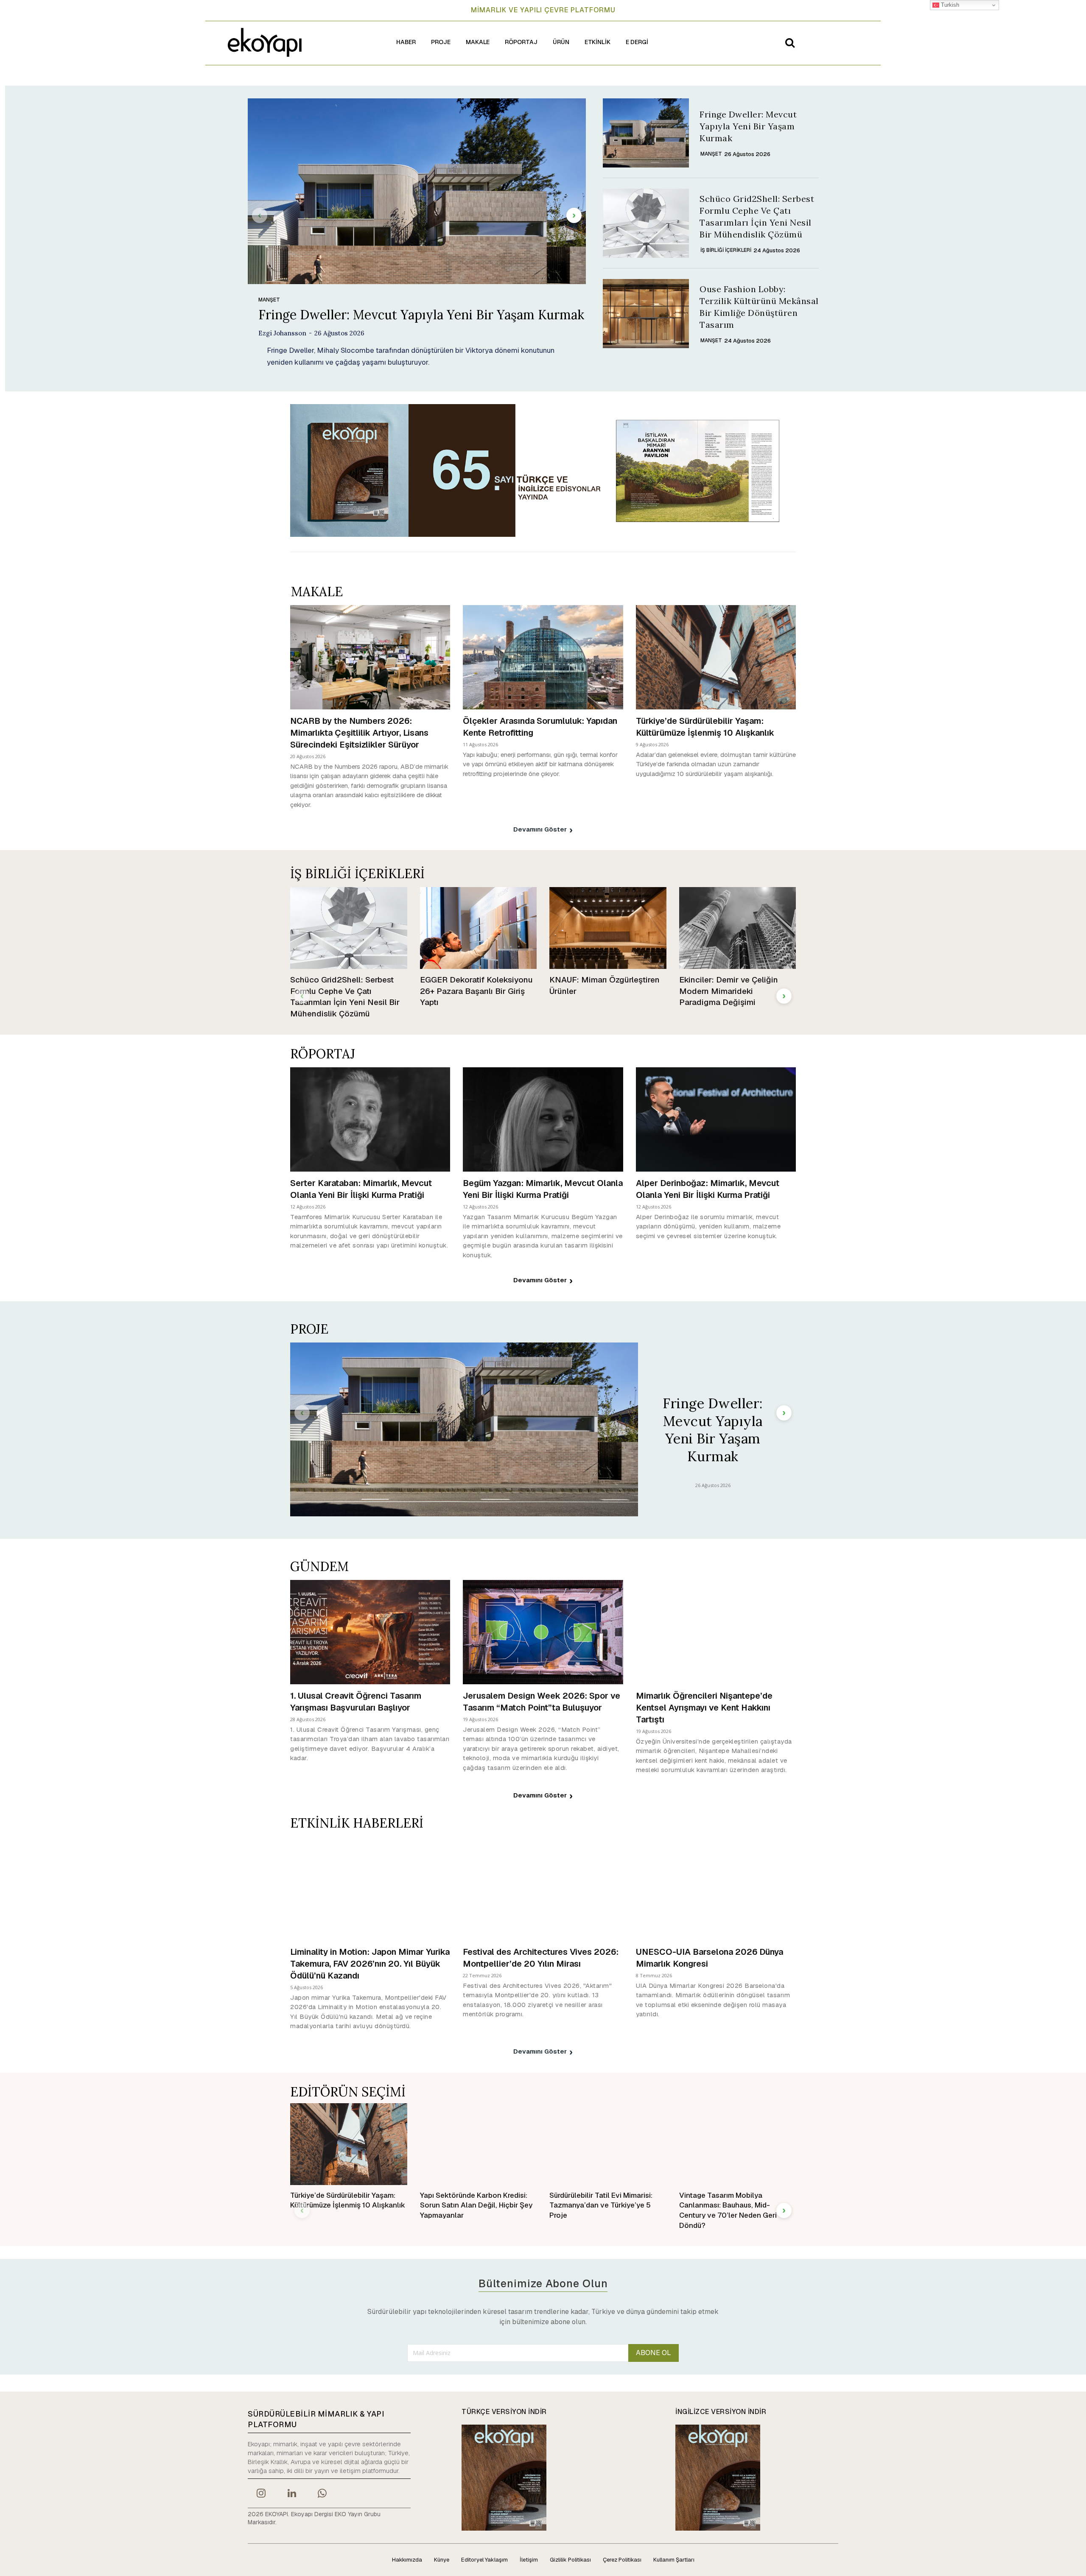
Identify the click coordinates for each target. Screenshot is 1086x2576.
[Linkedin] (291, 2494)
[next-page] (574, 215)
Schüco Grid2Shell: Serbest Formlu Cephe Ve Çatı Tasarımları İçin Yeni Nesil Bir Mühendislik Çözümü (345, 997)
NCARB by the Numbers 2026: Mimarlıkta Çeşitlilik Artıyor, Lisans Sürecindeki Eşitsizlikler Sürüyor (359, 733)
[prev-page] (260, 215)
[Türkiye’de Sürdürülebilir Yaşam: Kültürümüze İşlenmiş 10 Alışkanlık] (716, 657)
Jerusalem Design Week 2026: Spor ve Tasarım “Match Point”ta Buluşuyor (542, 1702)
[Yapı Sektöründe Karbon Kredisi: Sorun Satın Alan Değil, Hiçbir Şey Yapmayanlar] (479, 2144)
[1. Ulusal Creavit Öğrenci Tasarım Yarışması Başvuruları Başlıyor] (370, 1632)
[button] (790, 42)
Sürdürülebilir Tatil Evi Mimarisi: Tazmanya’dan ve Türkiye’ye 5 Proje (601, 2205)
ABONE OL (654, 2353)
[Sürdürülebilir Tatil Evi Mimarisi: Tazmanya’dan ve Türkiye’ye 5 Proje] (608, 2144)
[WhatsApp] (322, 2494)
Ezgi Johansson (282, 333)
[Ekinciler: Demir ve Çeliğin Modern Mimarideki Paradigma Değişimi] (738, 928)
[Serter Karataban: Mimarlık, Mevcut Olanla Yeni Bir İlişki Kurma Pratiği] (370, 1119)
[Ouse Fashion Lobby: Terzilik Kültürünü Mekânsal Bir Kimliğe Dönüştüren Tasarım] (646, 314)
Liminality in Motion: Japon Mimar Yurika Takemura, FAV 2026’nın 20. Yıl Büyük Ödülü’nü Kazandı (370, 1964)
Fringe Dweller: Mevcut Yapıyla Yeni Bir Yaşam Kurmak (421, 315)
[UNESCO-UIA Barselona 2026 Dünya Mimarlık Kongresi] (716, 1888)
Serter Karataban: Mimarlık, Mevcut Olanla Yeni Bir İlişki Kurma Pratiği (361, 1189)
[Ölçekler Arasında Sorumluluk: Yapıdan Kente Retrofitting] (543, 657)
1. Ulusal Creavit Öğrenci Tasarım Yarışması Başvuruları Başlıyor (356, 1702)
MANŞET (269, 300)
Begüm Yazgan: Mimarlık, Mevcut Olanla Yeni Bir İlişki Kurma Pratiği (543, 1189)
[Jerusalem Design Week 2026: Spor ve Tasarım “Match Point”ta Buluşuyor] (543, 1632)
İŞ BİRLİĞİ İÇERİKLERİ (726, 250)
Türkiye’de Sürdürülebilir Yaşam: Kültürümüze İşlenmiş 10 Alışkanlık (705, 727)
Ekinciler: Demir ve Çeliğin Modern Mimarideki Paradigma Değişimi (729, 991)
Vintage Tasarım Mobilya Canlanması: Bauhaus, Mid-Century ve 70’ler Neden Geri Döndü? (728, 2210)
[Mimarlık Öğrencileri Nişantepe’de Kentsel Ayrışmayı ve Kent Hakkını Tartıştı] (716, 1632)
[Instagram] (261, 2494)
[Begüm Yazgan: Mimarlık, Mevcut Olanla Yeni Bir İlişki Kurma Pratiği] (543, 1119)
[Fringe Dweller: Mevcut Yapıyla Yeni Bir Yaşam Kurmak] (417, 191)
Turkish (949, 5)
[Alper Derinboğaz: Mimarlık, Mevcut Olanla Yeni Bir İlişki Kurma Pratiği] (716, 1119)
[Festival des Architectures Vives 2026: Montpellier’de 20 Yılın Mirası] (543, 1888)
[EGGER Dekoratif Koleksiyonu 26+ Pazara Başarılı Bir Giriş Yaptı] (479, 928)
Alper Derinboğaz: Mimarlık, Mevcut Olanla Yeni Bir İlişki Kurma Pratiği (708, 1189)
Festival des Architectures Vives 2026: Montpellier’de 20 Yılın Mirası (541, 1958)
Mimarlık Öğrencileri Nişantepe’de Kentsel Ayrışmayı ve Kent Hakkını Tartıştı (704, 1708)
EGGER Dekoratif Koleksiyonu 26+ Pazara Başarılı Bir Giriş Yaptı (476, 991)
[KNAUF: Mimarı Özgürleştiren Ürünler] (608, 928)
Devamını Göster (540, 829)
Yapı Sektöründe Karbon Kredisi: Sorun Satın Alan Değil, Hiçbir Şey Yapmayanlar (476, 2205)
